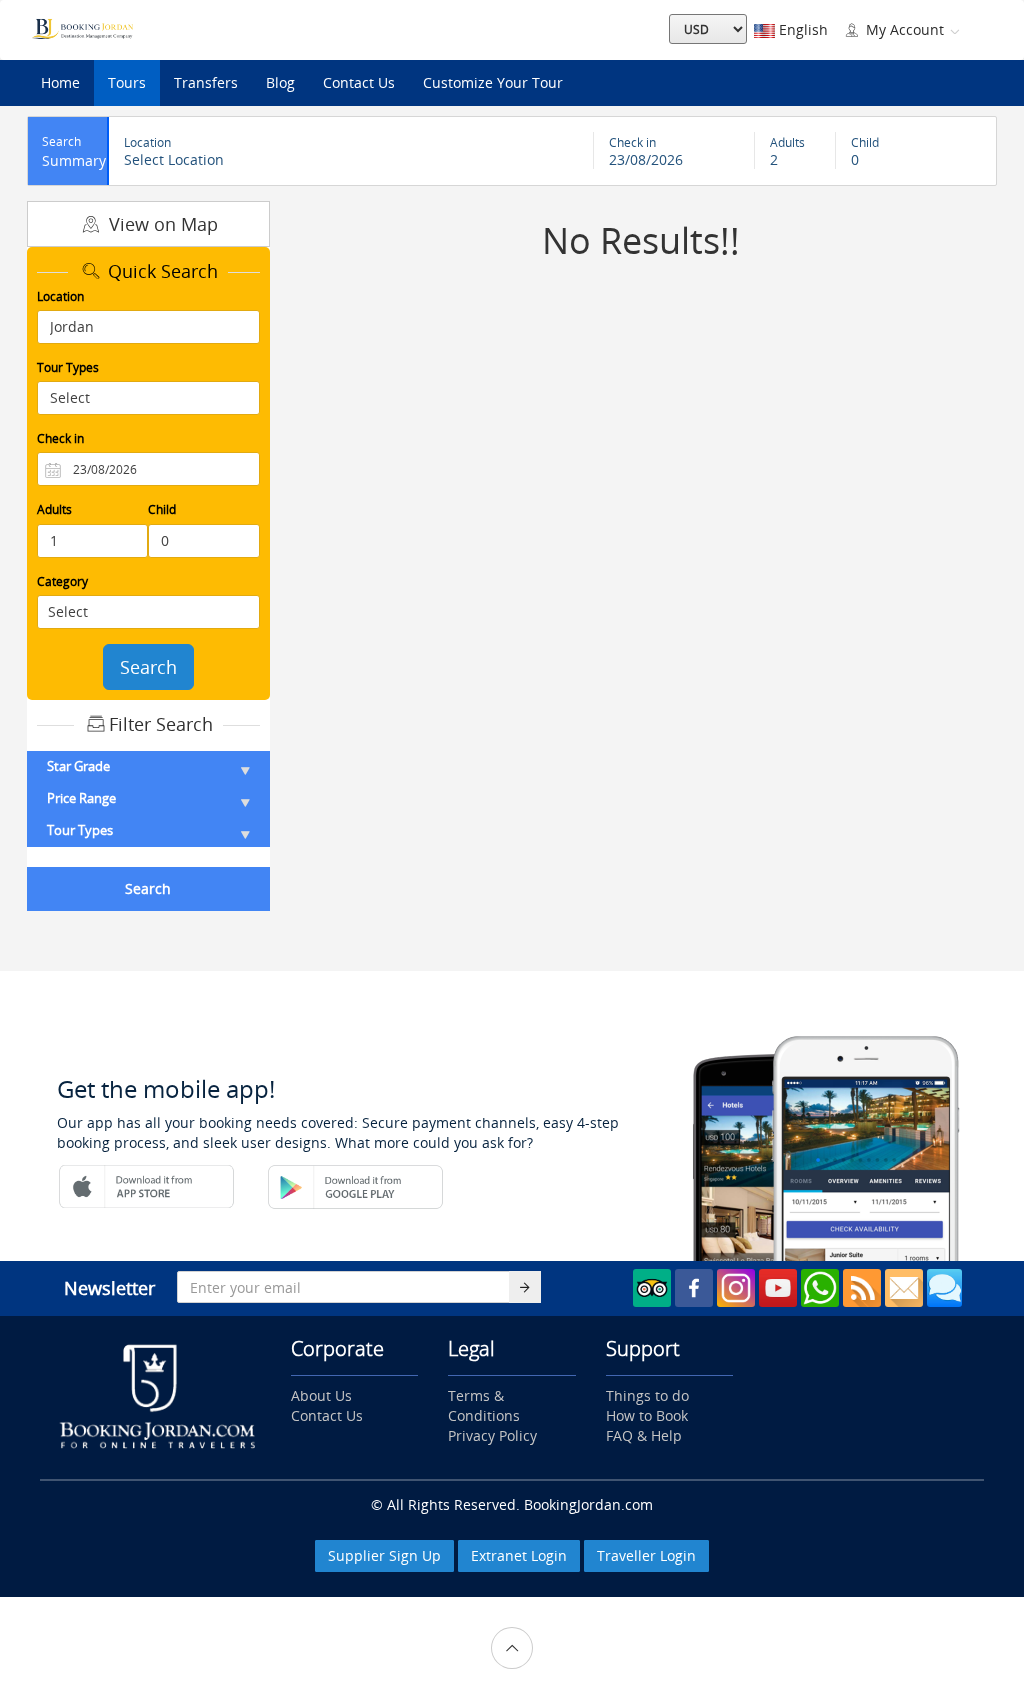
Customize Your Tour (493, 82)
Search (148, 667)
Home (60, 82)
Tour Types (68, 367)
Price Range (81, 798)
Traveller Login (646, 1555)
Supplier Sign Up (384, 1555)
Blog (280, 82)
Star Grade (78, 766)
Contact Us (359, 82)
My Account (905, 29)
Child (162, 509)
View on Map (161, 224)
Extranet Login (519, 1555)
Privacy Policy (492, 1435)
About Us (321, 1395)
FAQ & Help (644, 1435)
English (801, 29)
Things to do (647, 1395)
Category (62, 581)
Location (60, 296)
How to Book (647, 1415)
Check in (60, 438)
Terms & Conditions (484, 1405)
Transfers (206, 82)
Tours (127, 82)
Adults (54, 509)
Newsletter (109, 1288)
